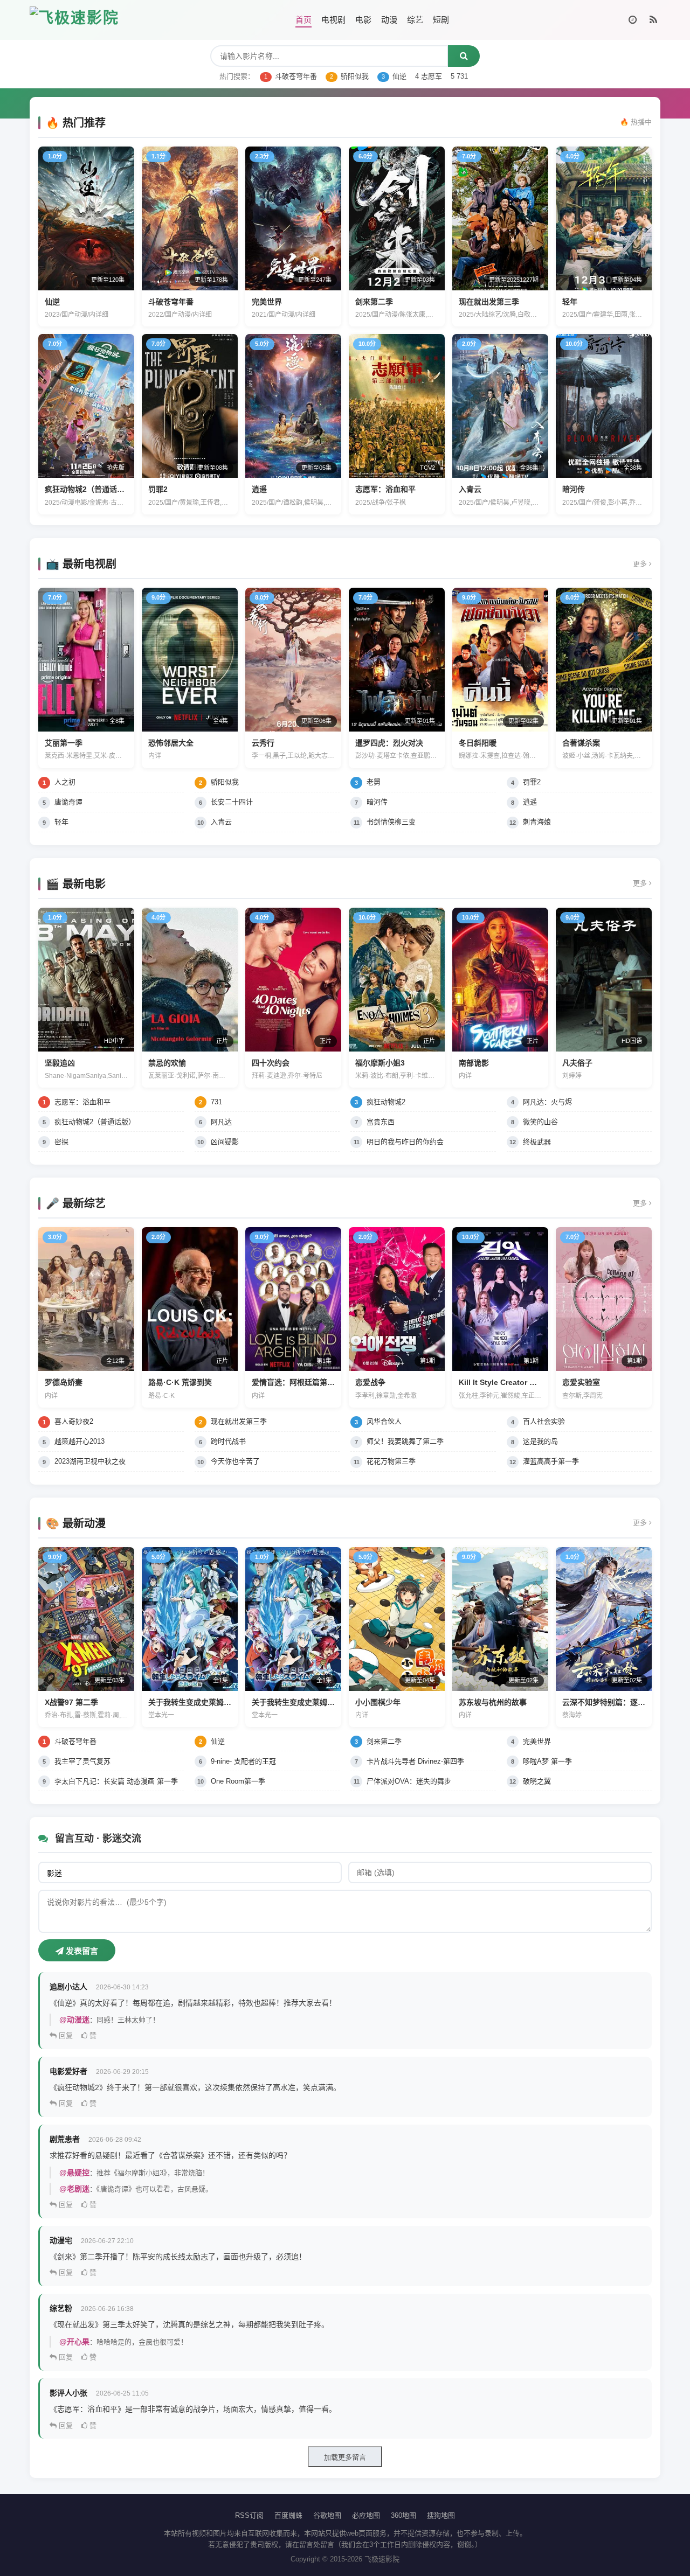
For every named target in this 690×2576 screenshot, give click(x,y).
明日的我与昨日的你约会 (405, 1142)
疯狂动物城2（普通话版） (95, 1122)
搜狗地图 (441, 2515)
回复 (65, 2035)
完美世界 (537, 1741)
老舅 (374, 782)
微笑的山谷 (540, 1122)
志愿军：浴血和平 (82, 1102)
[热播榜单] (653, 20)
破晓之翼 (537, 1781)
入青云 (221, 822)
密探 (61, 1142)
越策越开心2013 (80, 1441)
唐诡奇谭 (68, 802)
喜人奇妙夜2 (74, 1421)
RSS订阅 (249, 2515)
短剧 (441, 20)
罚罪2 (532, 782)
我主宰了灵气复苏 (82, 1761)
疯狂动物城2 (386, 1102)
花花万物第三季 (391, 1461)
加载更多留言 (345, 2457)
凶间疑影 (225, 1142)
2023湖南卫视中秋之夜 (90, 1461)
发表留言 (81, 1951)
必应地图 (366, 2515)
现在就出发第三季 (239, 1421)
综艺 (415, 20)
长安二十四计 (232, 802)
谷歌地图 (327, 2515)
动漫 (389, 20)
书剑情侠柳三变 (391, 822)
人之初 (65, 782)
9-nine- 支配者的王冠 (243, 1761)
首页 (303, 20)
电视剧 (333, 20)
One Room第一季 (238, 1781)
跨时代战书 (228, 1441)
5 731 (459, 76)
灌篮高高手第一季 (551, 1461)
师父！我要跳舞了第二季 (405, 1441)
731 (216, 1102)
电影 (363, 20)
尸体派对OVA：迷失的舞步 (409, 1781)
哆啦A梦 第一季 (547, 1761)
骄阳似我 (349, 76)
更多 (641, 564)
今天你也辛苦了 (235, 1461)
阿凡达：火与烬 (547, 1102)
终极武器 (537, 1142)
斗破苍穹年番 (291, 76)
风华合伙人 (384, 1421)
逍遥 (530, 802)
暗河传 (377, 802)
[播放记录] (633, 20)
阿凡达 (221, 1122)
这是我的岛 (540, 1441)
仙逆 (394, 76)
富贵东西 (381, 1122)
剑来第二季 (384, 1741)
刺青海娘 (537, 822)
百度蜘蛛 (288, 2515)
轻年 (61, 822)
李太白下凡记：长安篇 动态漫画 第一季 (116, 1781)
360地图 (403, 2515)
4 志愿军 (429, 76)
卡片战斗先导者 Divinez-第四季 (415, 1761)
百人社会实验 (544, 1421)
